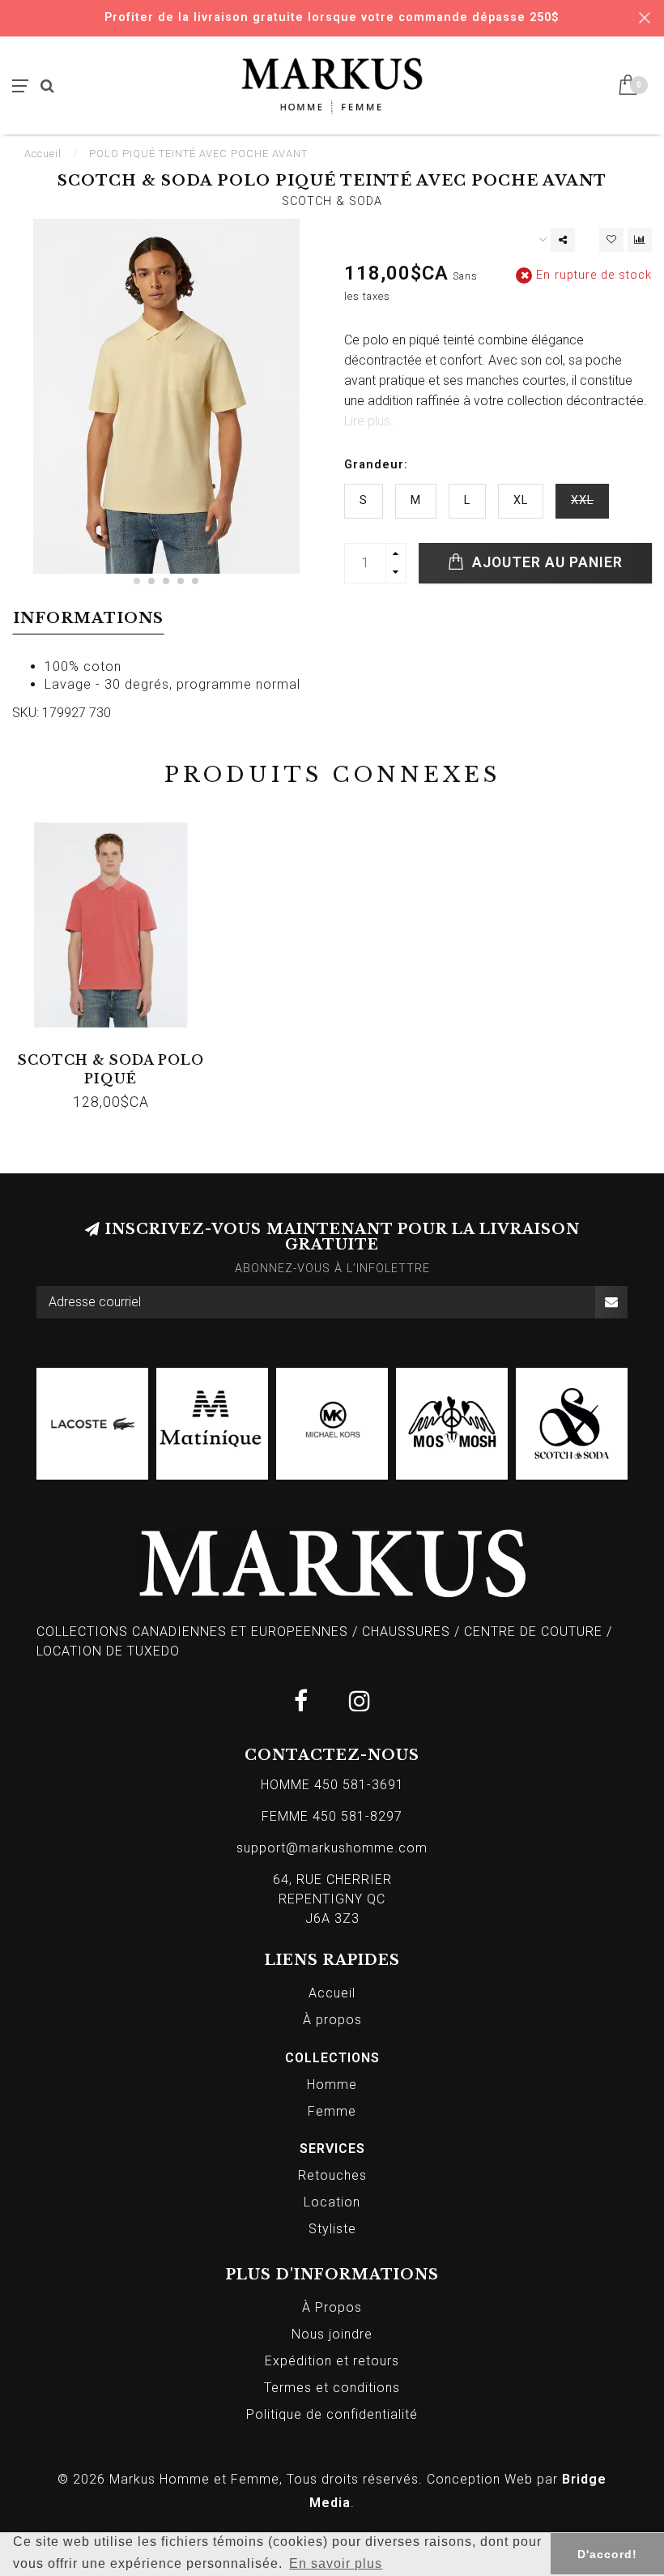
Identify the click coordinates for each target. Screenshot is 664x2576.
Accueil (43, 154)
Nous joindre (332, 2334)
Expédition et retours (332, 2361)
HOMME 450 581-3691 (332, 1785)
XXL (582, 500)
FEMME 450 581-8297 (332, 1816)
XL (521, 500)
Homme (332, 2085)
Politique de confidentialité (332, 2414)
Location (332, 2202)
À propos (332, 2020)
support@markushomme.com (332, 1848)
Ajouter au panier (545, 562)
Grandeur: (376, 465)
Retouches (332, 2175)
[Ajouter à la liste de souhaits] (611, 240)
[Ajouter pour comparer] (640, 240)
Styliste (332, 2229)
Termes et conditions (332, 2388)
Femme (332, 2111)
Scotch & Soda (332, 201)
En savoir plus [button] (336, 2563)
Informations (88, 618)
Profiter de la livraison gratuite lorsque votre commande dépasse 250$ (332, 17)
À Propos (332, 2307)
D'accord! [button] (607, 2554)
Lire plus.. (370, 421)
